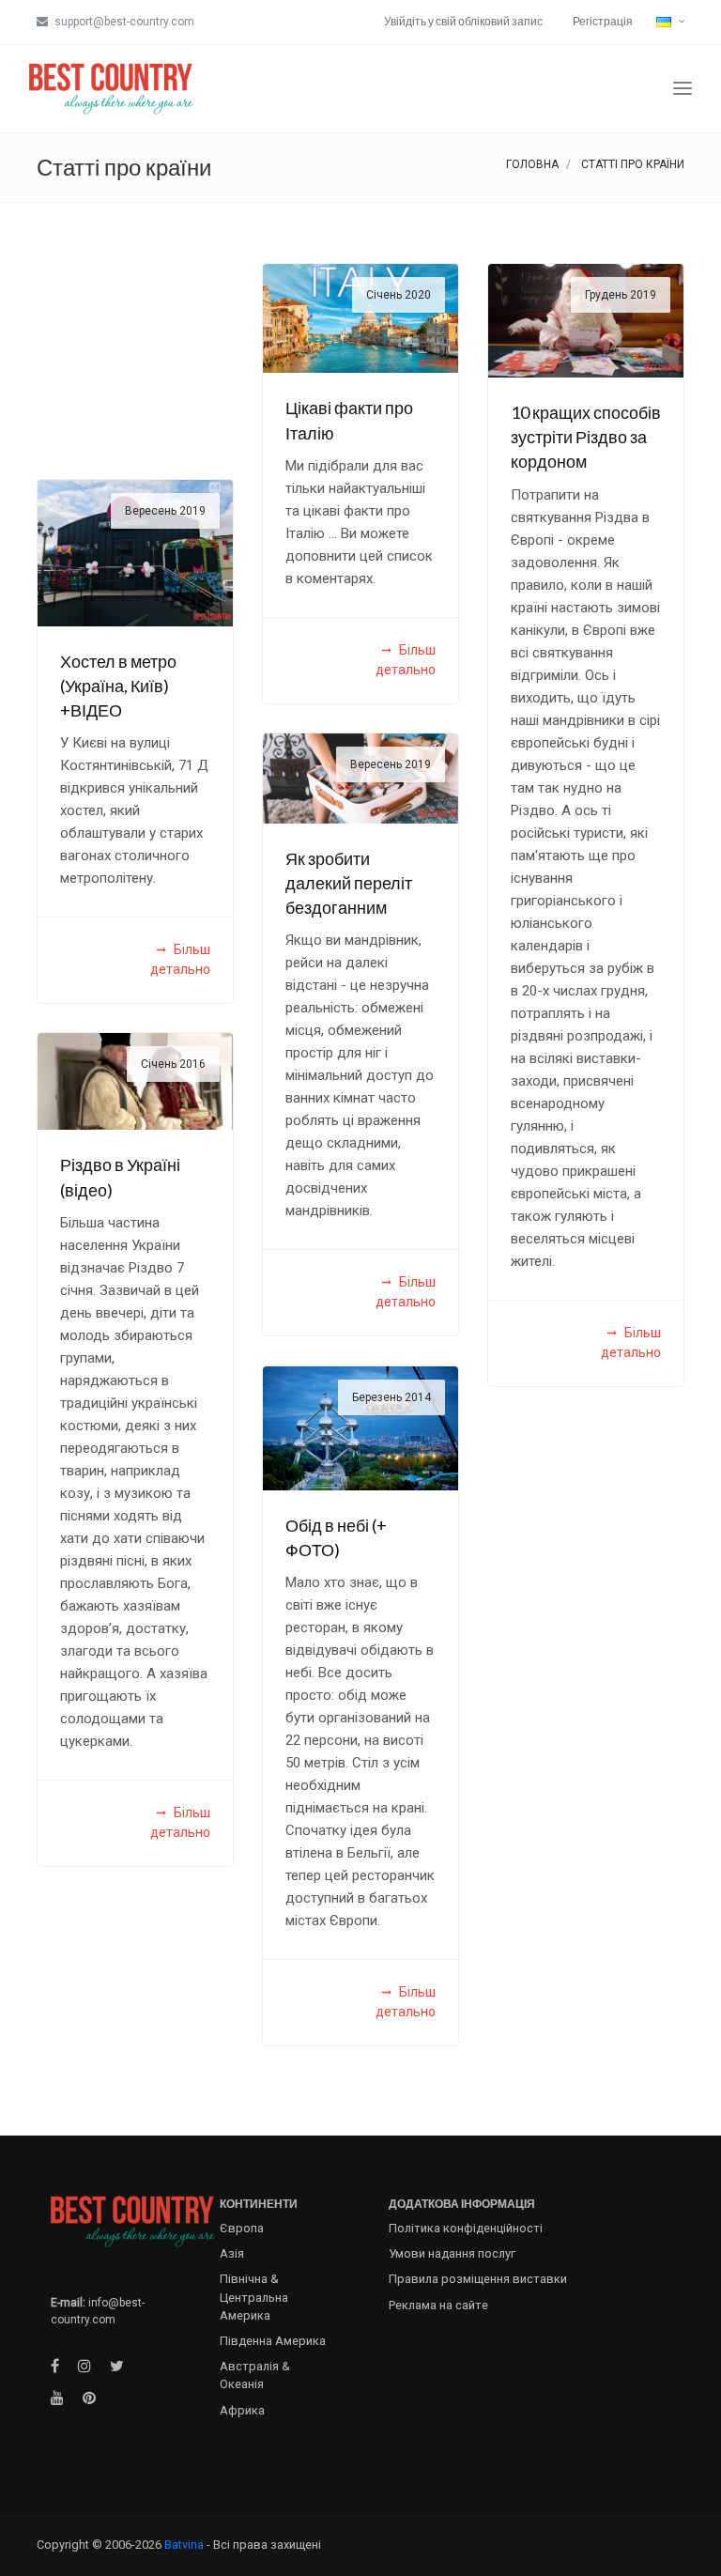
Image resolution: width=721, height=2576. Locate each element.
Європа (242, 2228)
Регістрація (603, 21)
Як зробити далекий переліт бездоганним (349, 883)
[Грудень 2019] (586, 319)
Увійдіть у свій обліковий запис (463, 21)
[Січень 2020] (360, 317)
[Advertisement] (135, 357)
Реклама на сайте (438, 2305)
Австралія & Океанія (255, 2375)
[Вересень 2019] (135, 552)
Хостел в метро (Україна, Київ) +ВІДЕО (118, 686)
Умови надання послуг (452, 2253)
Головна (532, 164)
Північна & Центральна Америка (254, 2297)
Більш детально (406, 660)
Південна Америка (273, 2341)
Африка (242, 2410)
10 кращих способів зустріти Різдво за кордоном (586, 437)
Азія (232, 2253)
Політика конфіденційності (466, 2228)
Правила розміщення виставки (478, 2279)
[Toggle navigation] (683, 89)
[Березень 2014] (360, 1427)
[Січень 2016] (135, 1080)
